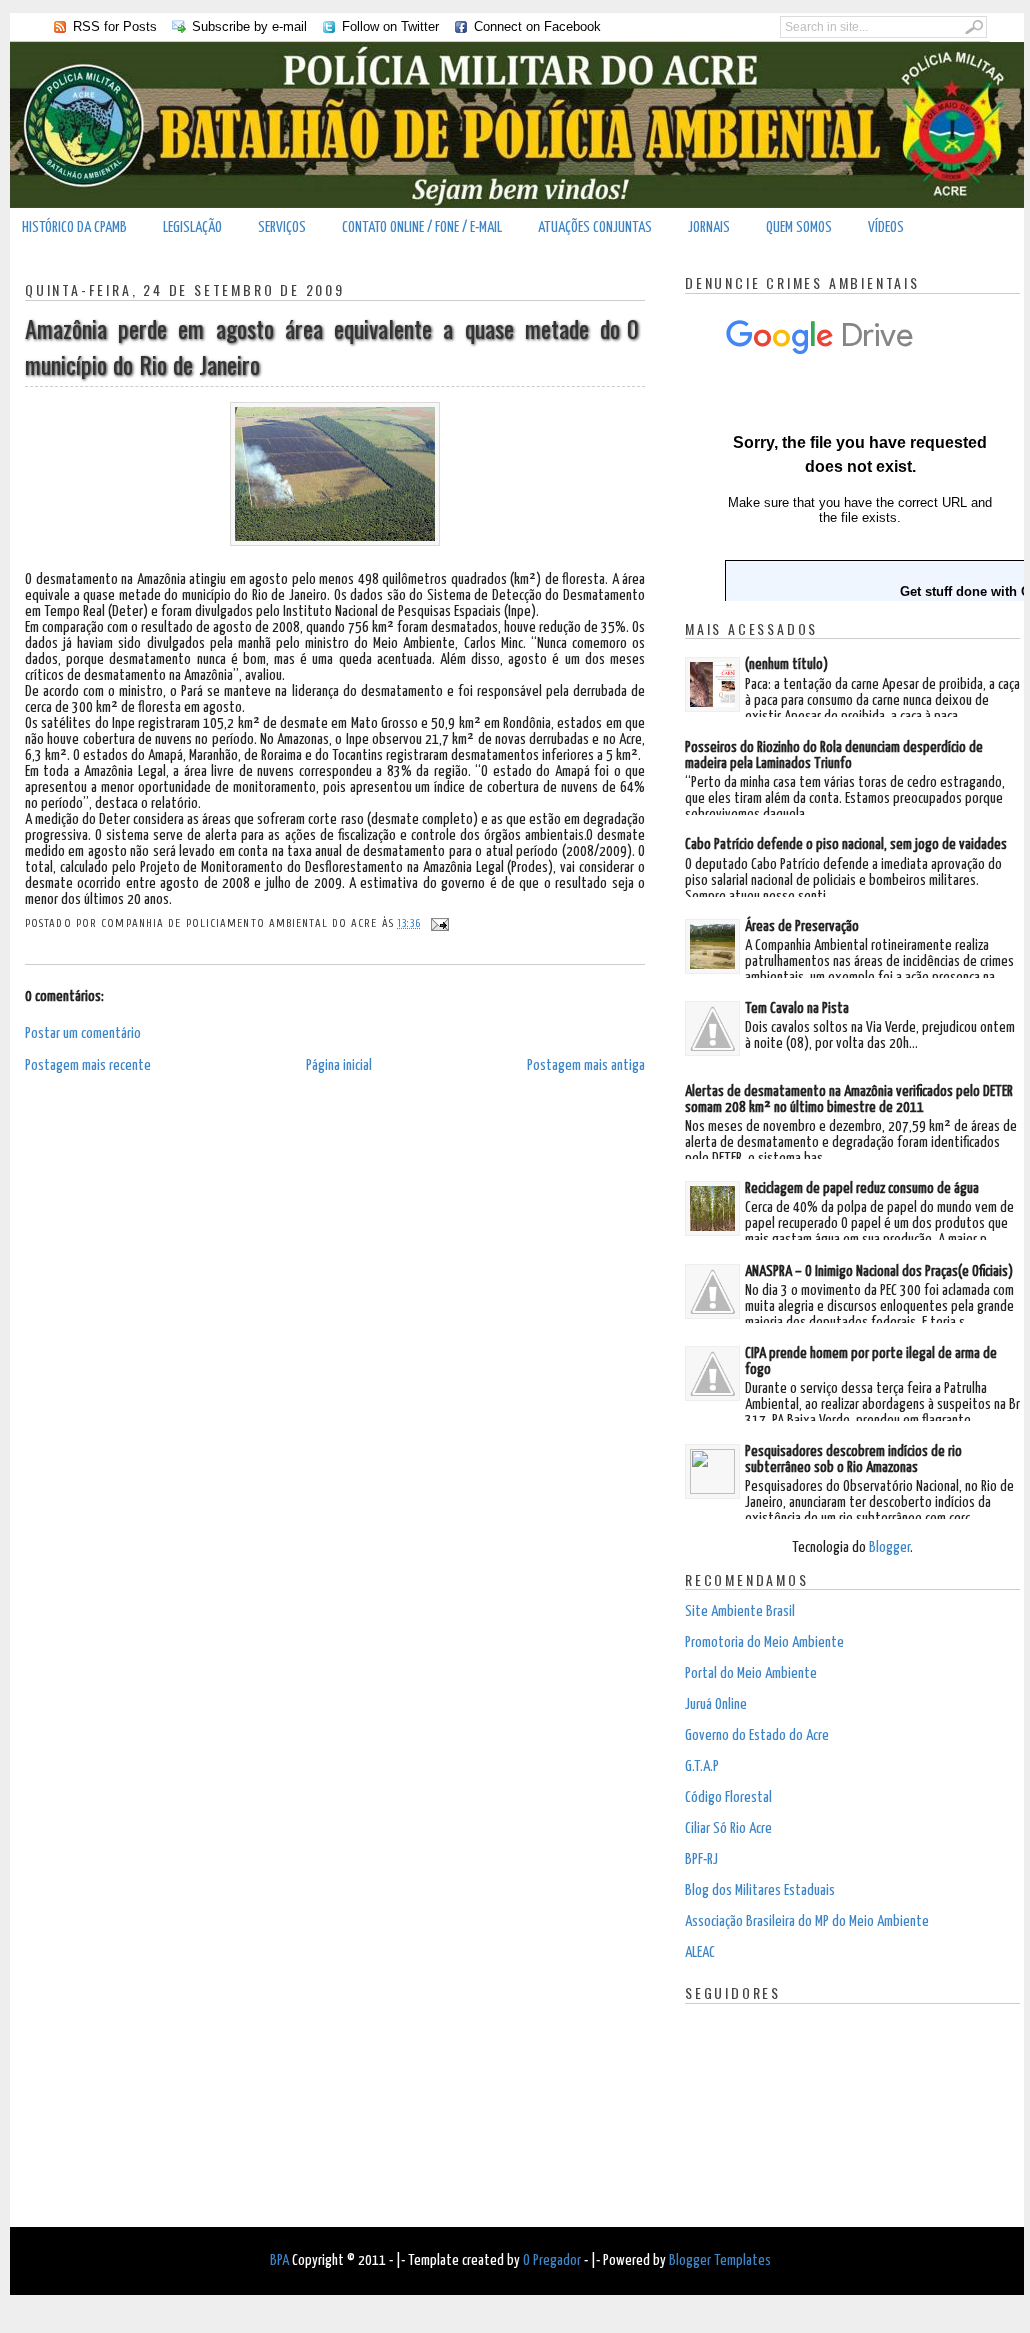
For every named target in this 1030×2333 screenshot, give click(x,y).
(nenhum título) (786, 664)
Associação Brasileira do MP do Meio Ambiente (807, 1921)
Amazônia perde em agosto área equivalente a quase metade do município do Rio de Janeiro (322, 346)
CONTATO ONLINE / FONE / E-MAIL (422, 227)
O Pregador (552, 2260)
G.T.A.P (702, 1766)
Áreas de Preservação (802, 926)
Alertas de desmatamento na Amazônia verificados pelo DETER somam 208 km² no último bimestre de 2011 (849, 1099)
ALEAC (700, 1952)
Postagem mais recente (88, 1065)
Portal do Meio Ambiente (751, 1673)
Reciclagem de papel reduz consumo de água (862, 1188)
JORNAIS (709, 227)
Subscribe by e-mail (249, 26)
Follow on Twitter (390, 26)
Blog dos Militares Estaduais (760, 1890)
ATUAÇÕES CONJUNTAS (595, 227)
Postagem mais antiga (586, 1065)
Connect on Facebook (537, 26)
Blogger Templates (720, 2260)
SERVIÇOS (282, 227)
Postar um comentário (83, 1033)
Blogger (889, 1547)
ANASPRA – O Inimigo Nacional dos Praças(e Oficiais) (879, 1271)
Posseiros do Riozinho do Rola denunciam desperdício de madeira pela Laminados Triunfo (834, 755)
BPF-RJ (701, 1859)
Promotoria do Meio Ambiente (764, 1642)
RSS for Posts (115, 26)
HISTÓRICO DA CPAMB (74, 227)
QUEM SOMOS (799, 227)
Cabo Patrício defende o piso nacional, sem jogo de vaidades (846, 844)
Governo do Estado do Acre (757, 1735)
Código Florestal (728, 1797)
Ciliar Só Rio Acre (728, 1828)
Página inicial (339, 1065)
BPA (279, 2260)
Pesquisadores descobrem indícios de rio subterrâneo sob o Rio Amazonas (853, 1459)
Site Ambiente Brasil (740, 1611)
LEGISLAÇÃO (192, 227)
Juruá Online (716, 1704)
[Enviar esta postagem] (438, 923)
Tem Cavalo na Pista (797, 1008)
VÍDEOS (886, 227)
